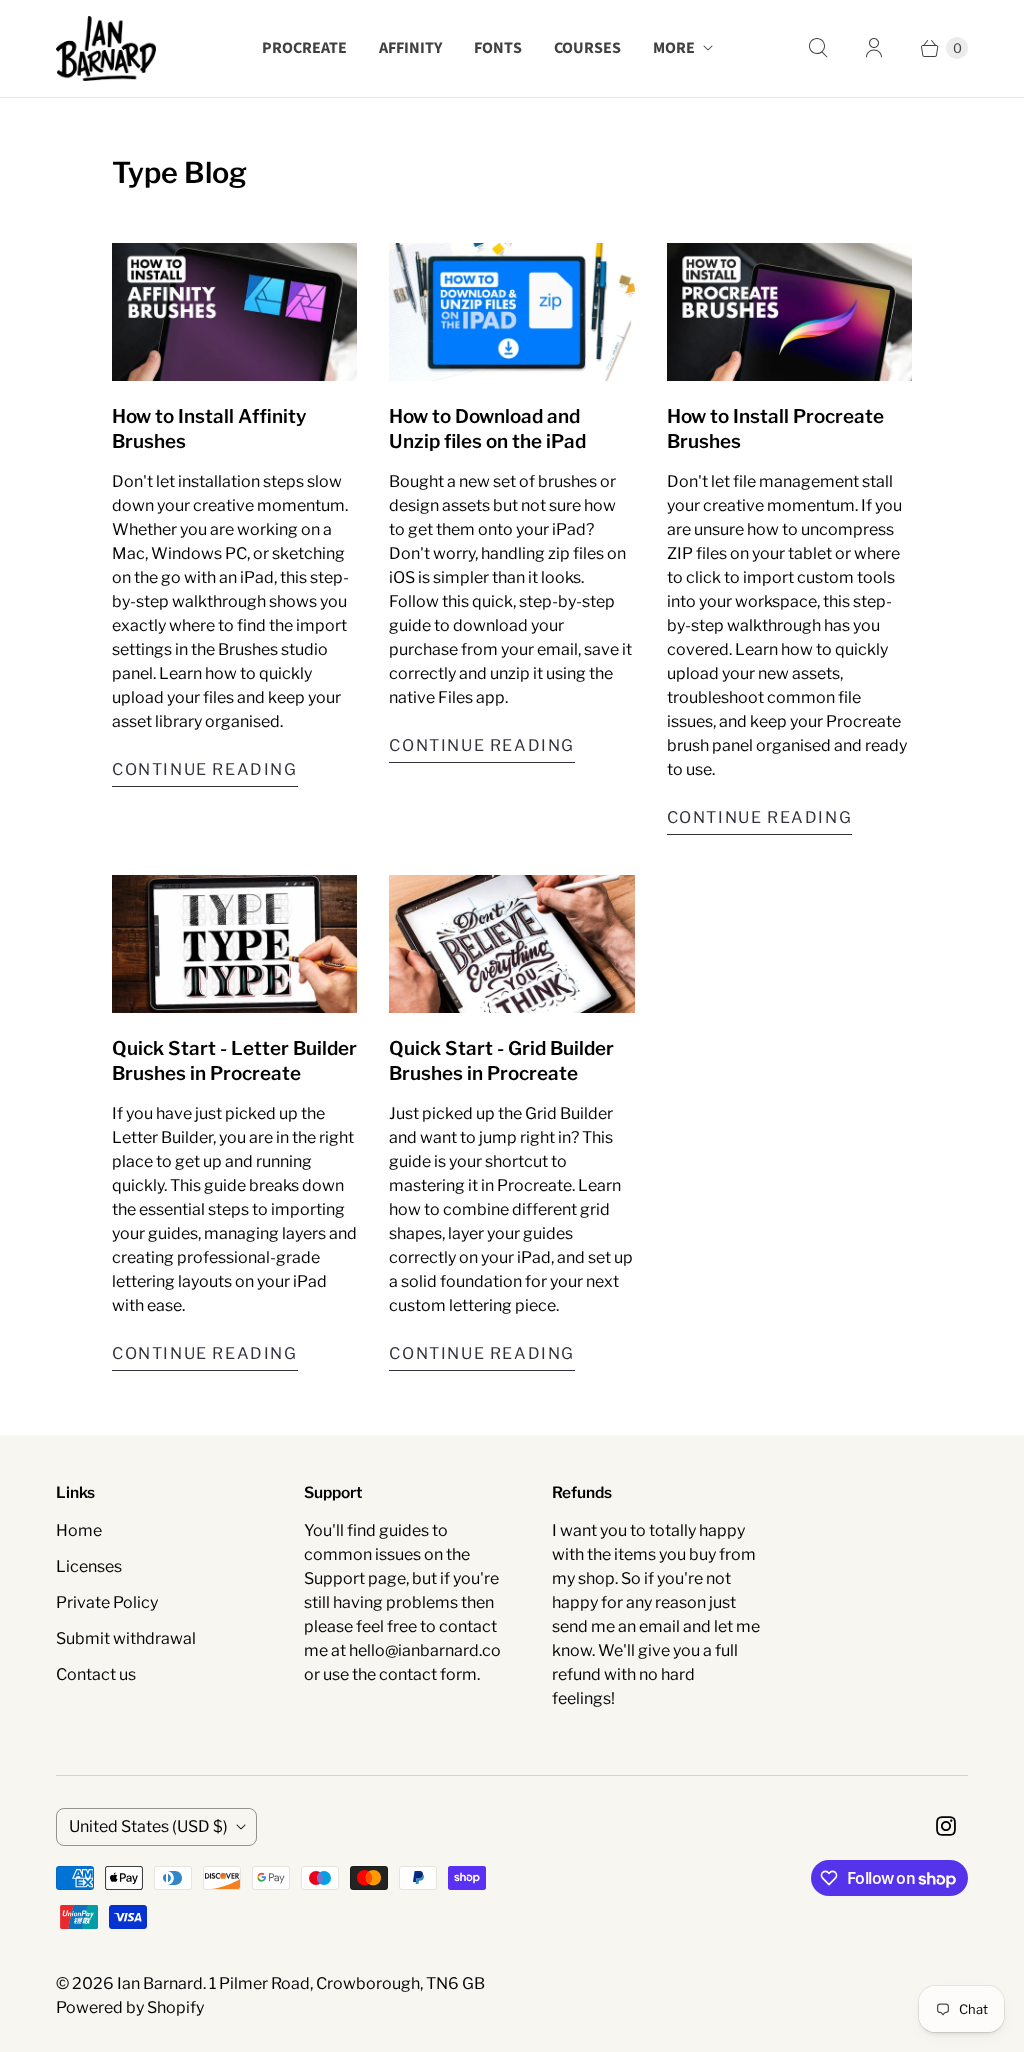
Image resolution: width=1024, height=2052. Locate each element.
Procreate (304, 48)
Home (79, 1530)
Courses (587, 48)
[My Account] (874, 48)
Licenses (89, 1566)
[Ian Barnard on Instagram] (946, 1826)
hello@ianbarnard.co (425, 1650)
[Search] (818, 48)
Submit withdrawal (126, 1638)
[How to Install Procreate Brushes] (789, 312)
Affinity (410, 48)
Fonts (498, 48)
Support (334, 1578)
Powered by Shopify (130, 2007)
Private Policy (107, 1602)
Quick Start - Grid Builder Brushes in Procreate (501, 1060)
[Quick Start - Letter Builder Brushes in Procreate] (234, 944)
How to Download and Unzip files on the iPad (487, 428)
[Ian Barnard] (106, 48)
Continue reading (205, 769)
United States (148, 1826)
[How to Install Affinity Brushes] (234, 312)
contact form (428, 1674)
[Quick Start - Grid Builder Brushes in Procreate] (511, 944)
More (674, 48)
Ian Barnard (160, 1983)
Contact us (96, 1674)
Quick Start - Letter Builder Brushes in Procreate (234, 1060)
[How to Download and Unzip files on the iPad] (511, 312)
